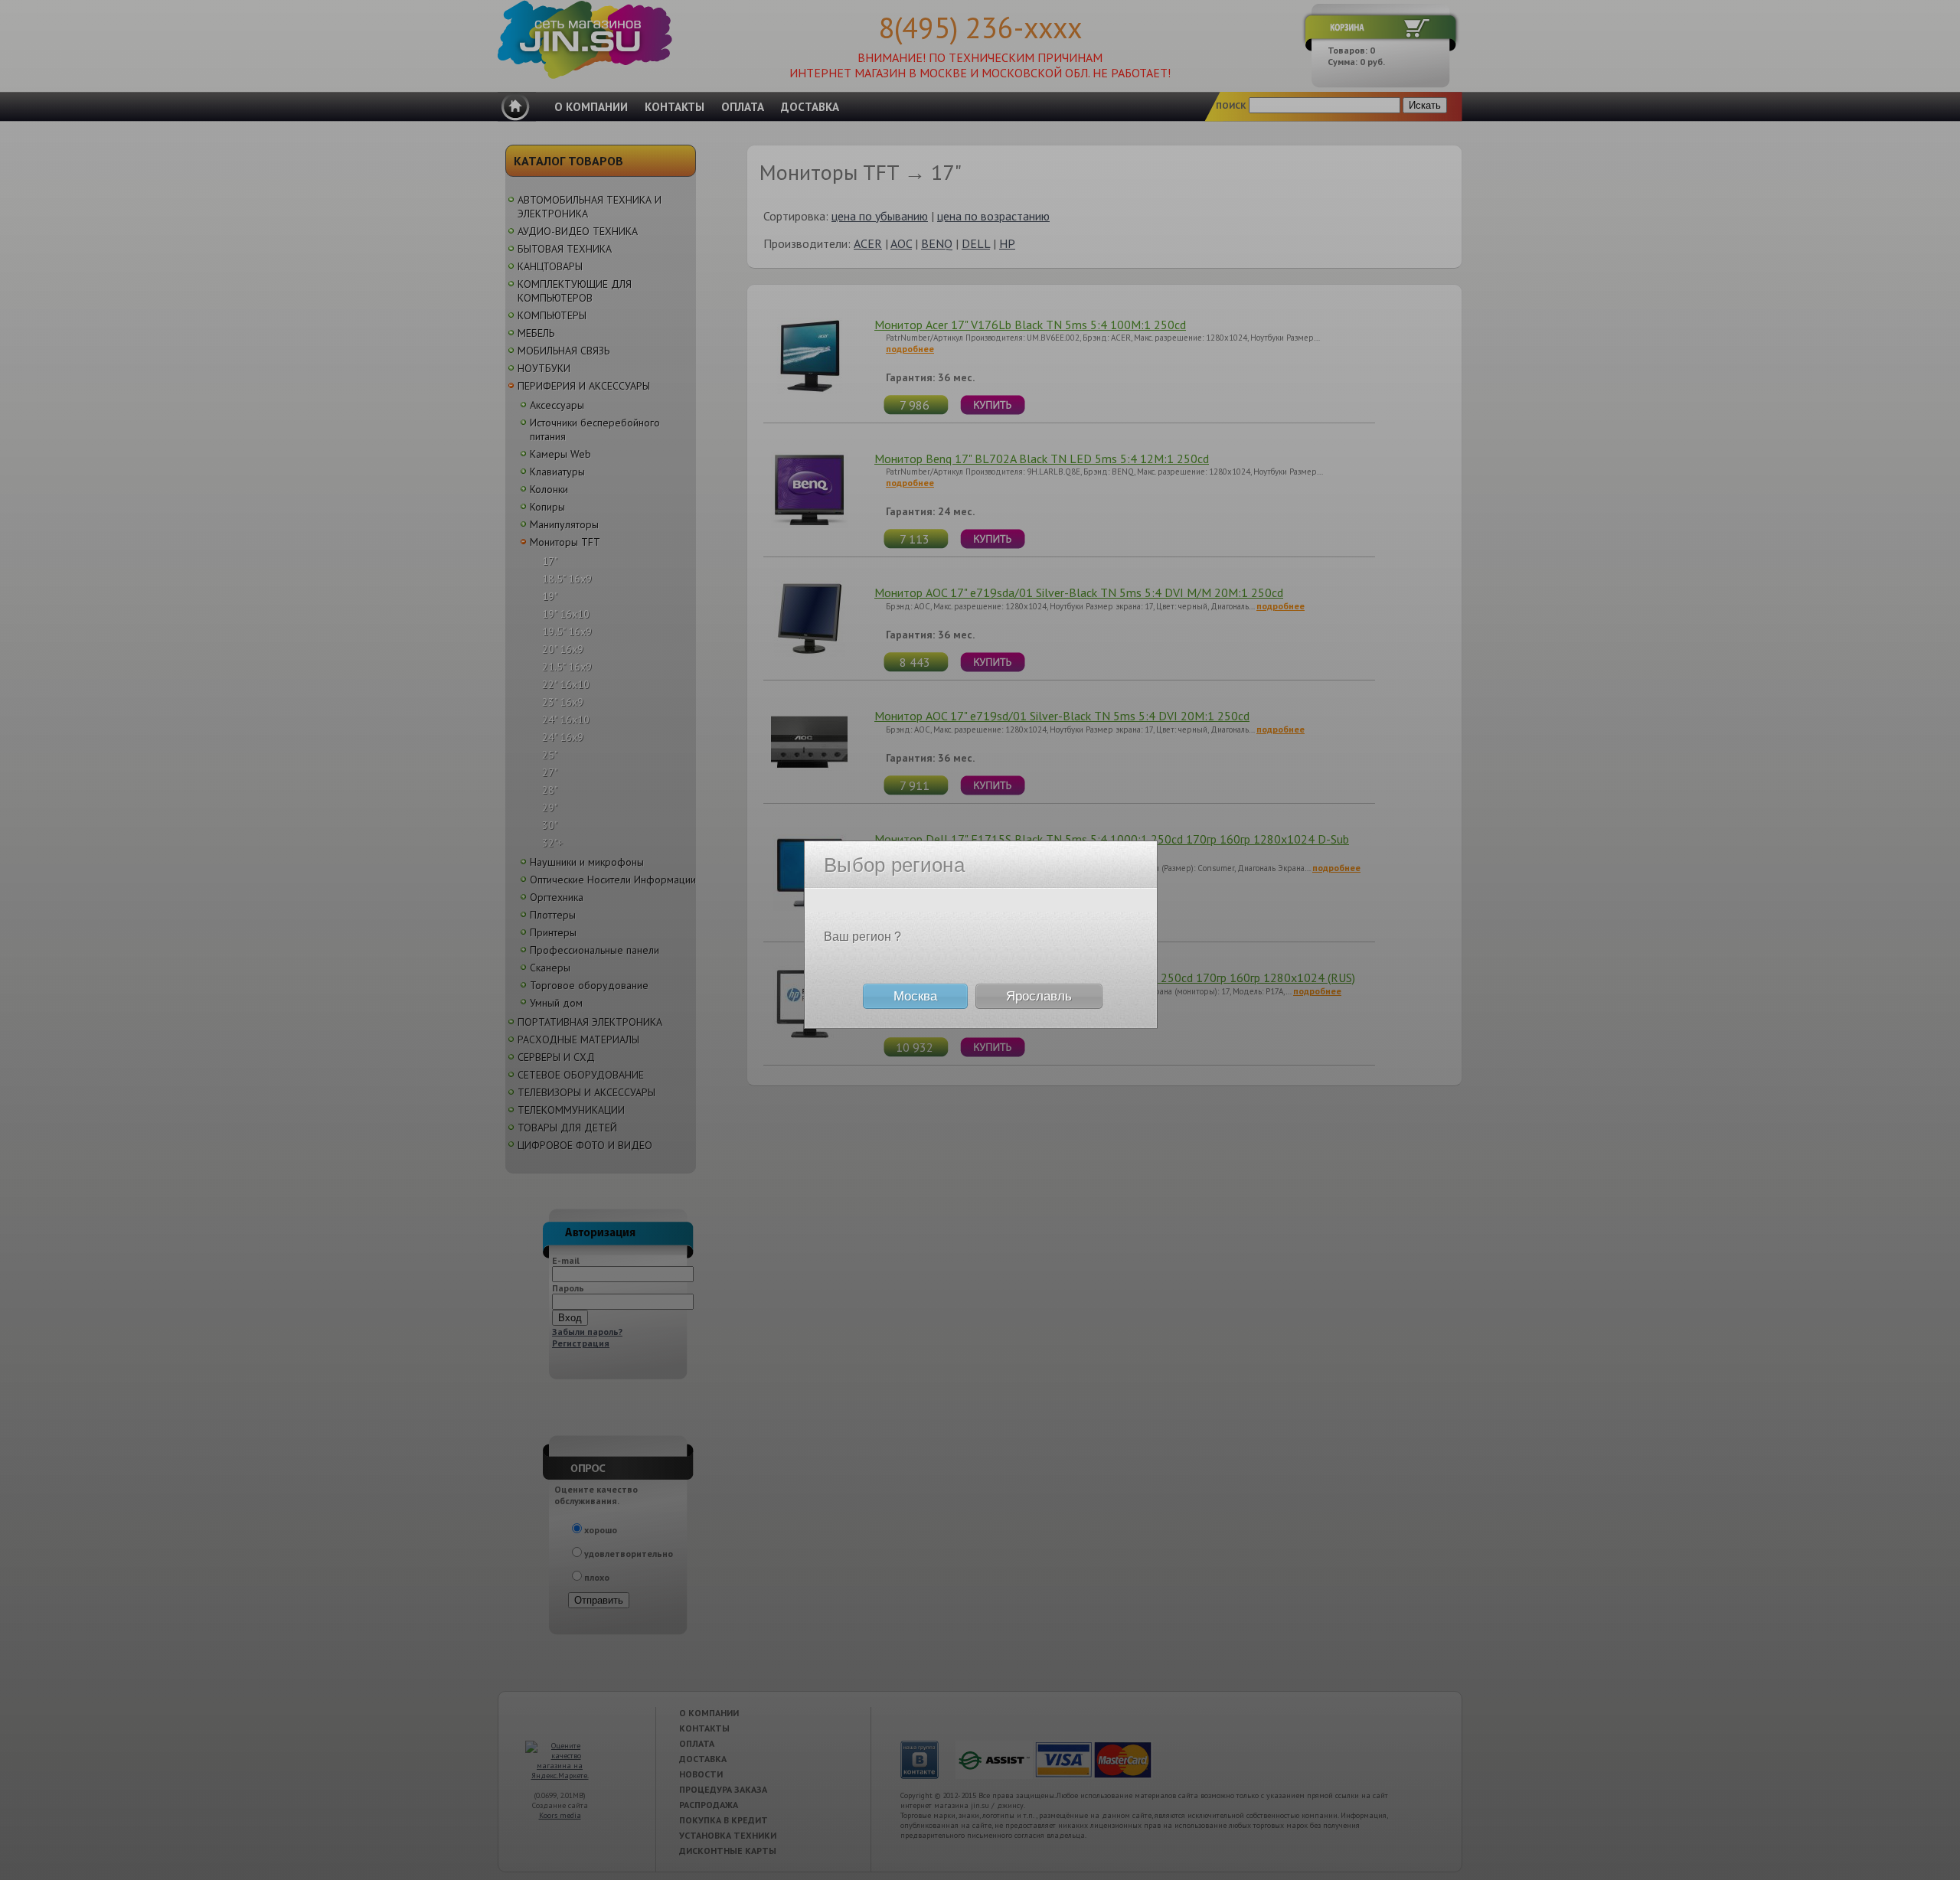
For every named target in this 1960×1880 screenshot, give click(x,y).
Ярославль (1039, 996)
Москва (915, 996)
